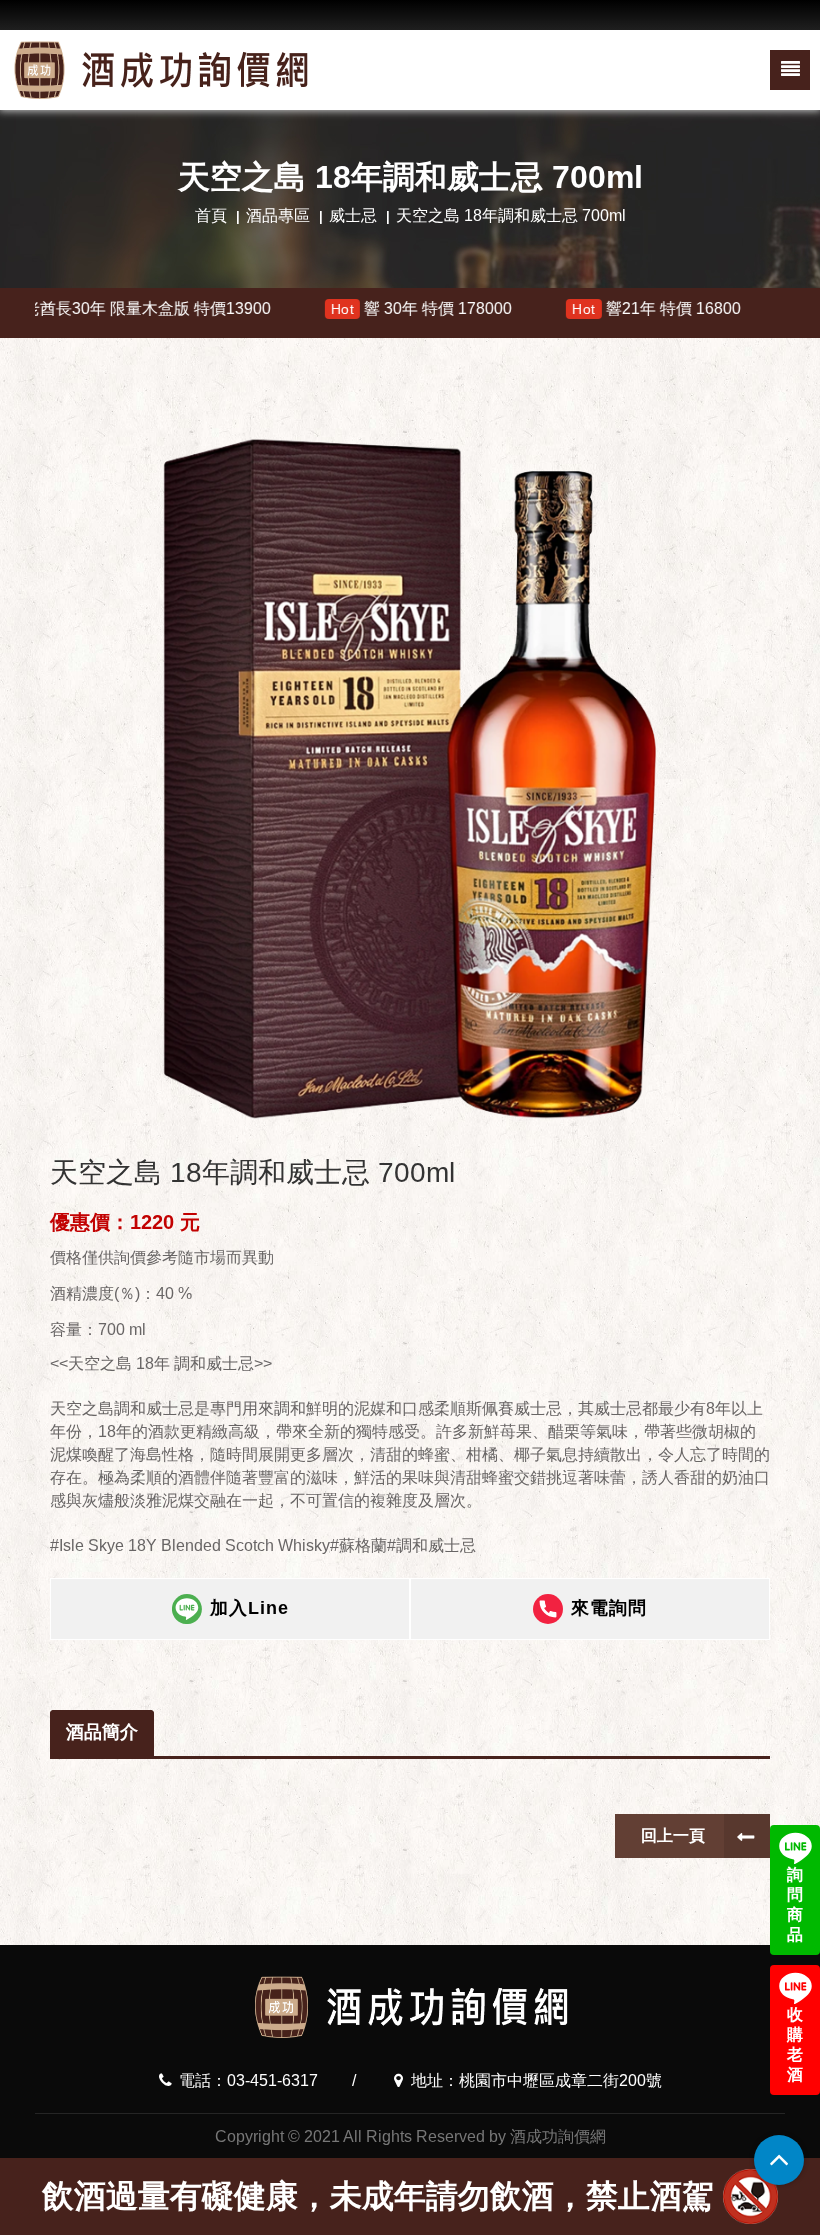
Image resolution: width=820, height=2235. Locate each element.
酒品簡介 (102, 1732)
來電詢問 (609, 1608)
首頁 (211, 215)
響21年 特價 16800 (553, 308)
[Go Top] (779, 2160)
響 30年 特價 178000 (318, 308)
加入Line (249, 1608)
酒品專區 (278, 215)
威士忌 (353, 215)
